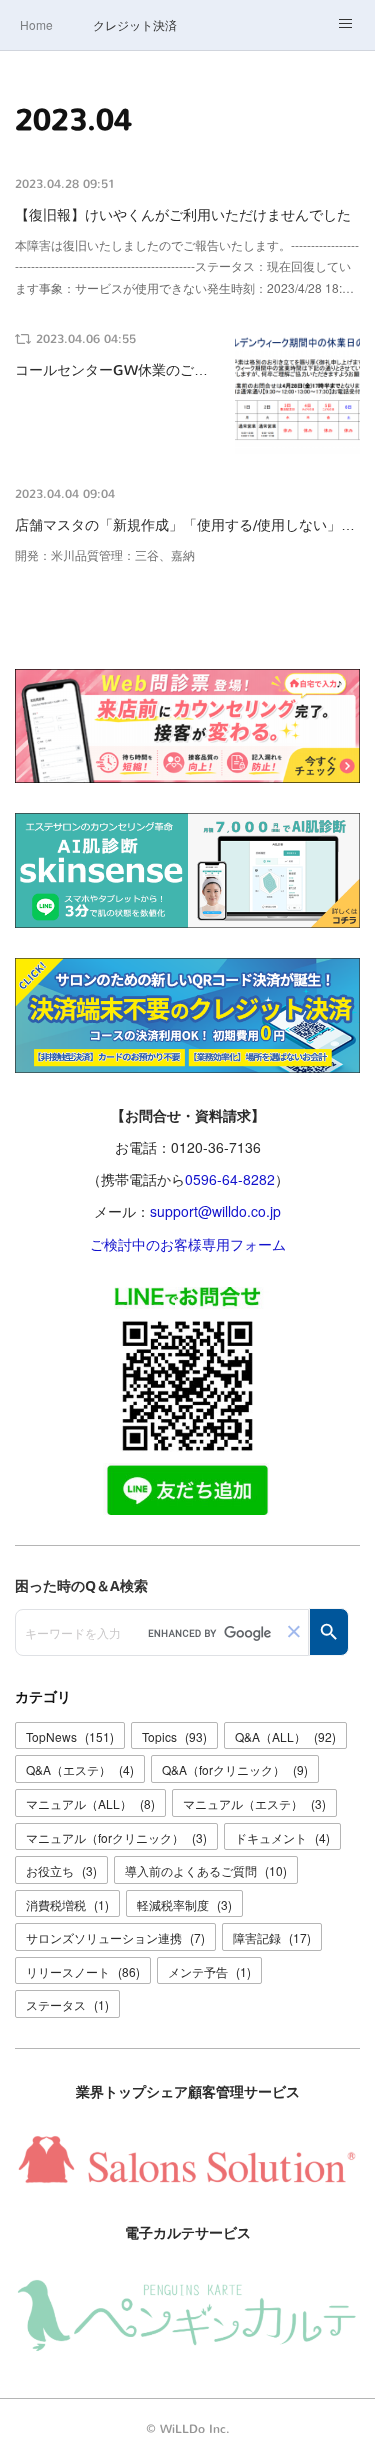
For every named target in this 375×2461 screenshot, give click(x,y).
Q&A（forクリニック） (235, 1769)
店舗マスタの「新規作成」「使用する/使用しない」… (185, 525)
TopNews (70, 1736)
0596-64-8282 (230, 1179)
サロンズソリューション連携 (115, 1937)
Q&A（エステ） (80, 1769)
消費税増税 (67, 1904)
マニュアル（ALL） (90, 1803)
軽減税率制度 (184, 1904)
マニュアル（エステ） (254, 1803)
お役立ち (61, 1870)
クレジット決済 (135, 24)
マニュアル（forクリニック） (116, 1837)
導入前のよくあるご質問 (206, 1870)
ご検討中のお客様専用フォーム (188, 1244)
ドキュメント (282, 1837)
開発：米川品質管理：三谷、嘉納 (105, 554)
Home (36, 24)
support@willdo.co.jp (215, 1211)
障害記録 (272, 1937)
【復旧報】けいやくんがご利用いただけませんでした (183, 215)
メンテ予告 (209, 1971)
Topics (174, 1736)
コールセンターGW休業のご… (111, 370)
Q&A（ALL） (285, 1736)
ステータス (67, 2004)
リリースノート (83, 1971)
